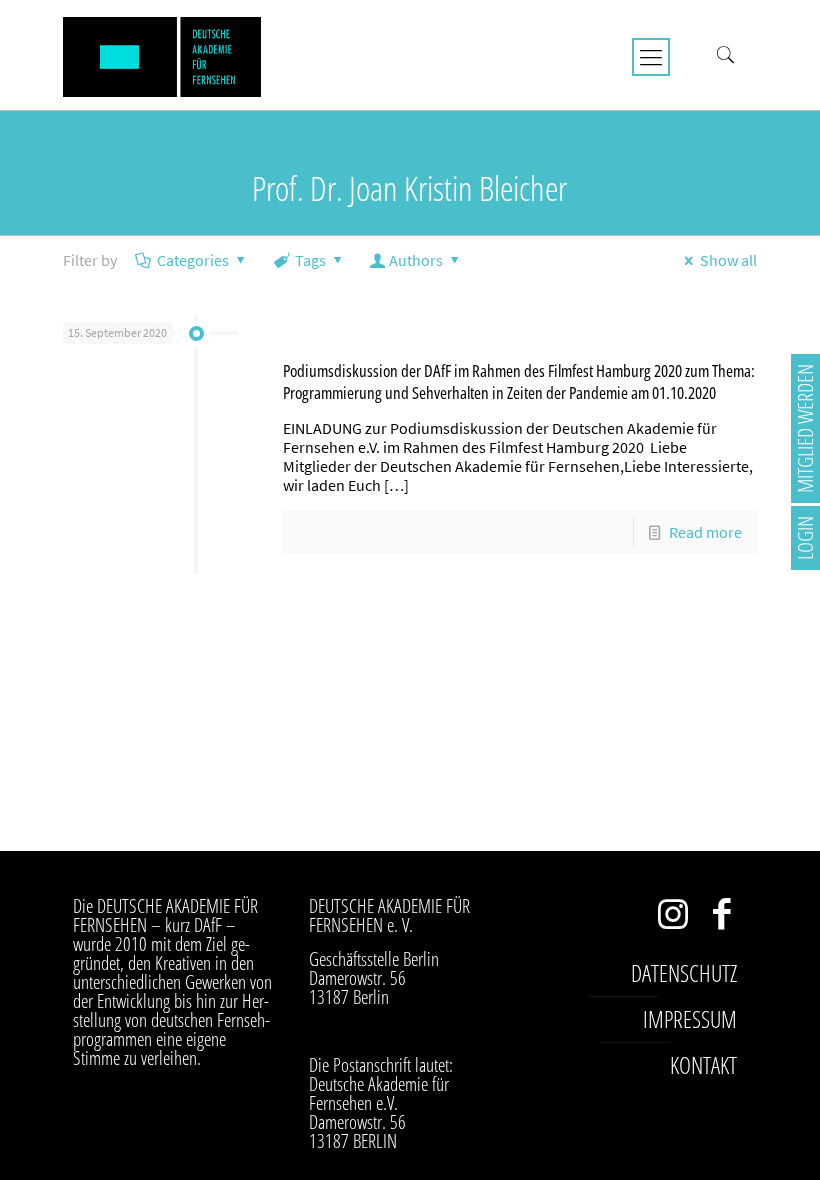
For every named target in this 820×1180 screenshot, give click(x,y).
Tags (310, 260)
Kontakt (703, 1065)
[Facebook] (722, 918)
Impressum (690, 1019)
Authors (416, 260)
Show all (728, 260)
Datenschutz (684, 973)
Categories (193, 260)
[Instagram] (673, 918)
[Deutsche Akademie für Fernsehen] (162, 55)
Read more (705, 532)
